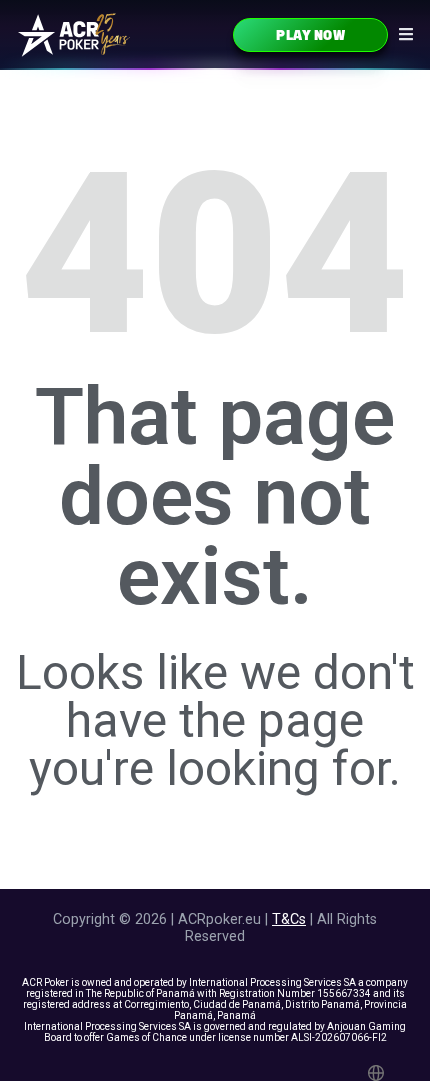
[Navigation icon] (406, 34)
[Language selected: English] (379, 1073)
